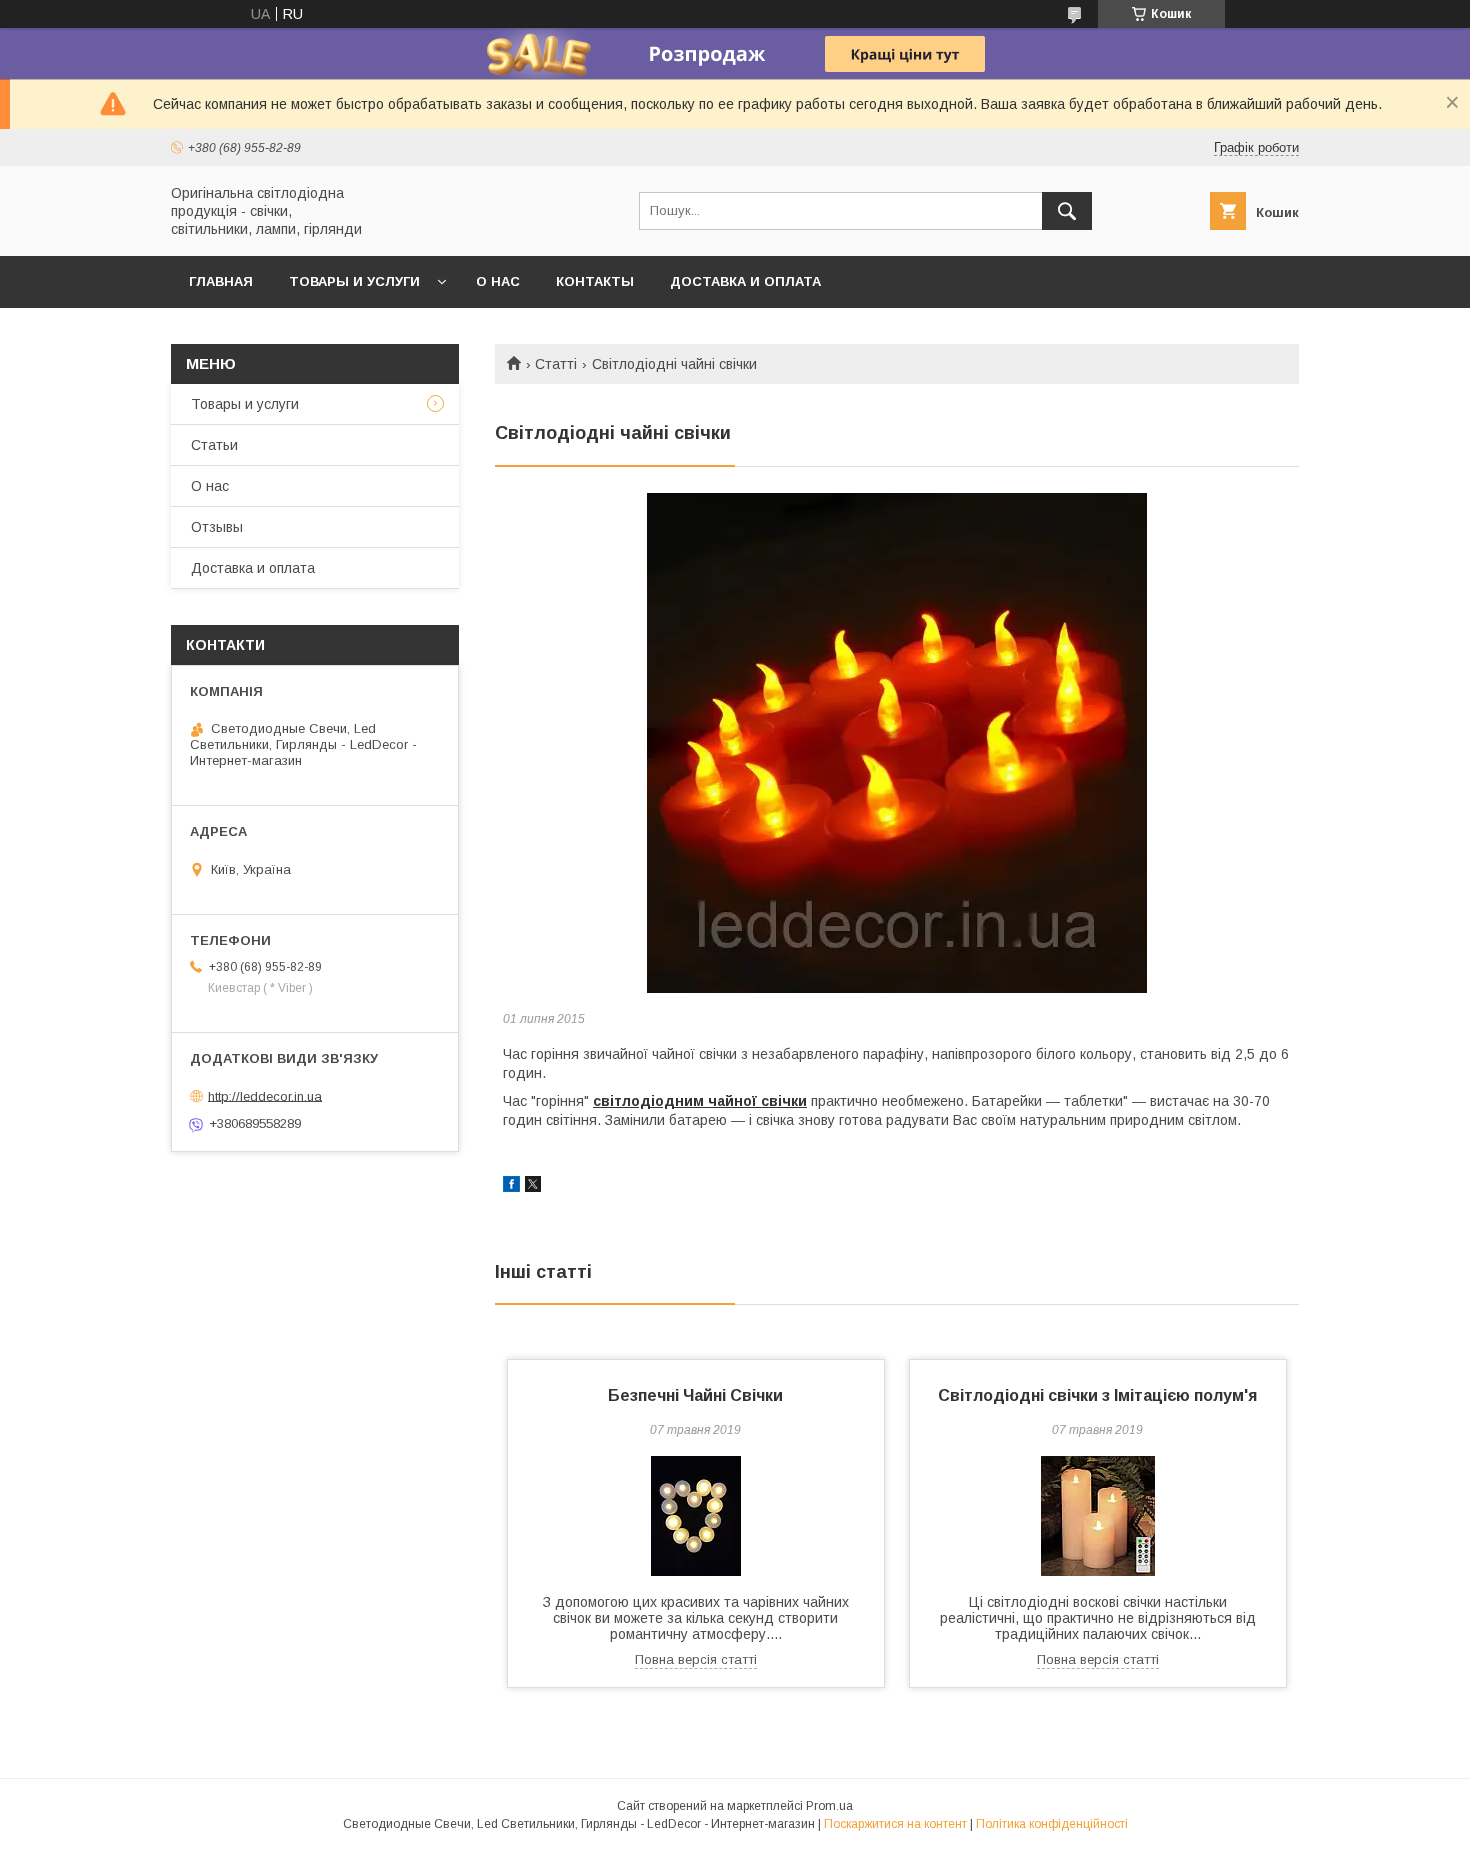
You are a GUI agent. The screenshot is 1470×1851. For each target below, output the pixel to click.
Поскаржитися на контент (895, 1824)
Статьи (214, 445)
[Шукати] (1067, 211)
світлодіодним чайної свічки (700, 1101)
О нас (498, 281)
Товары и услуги (354, 281)
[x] (533, 1187)
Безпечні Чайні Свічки (695, 1395)
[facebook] (511, 1187)
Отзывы (217, 527)
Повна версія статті (696, 1659)
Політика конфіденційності (1052, 1824)
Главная (221, 281)
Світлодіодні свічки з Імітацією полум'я (1097, 1395)
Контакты (595, 281)
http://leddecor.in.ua (265, 1095)
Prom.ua (829, 1806)
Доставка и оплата (745, 281)
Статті (556, 364)
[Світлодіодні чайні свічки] (897, 743)
